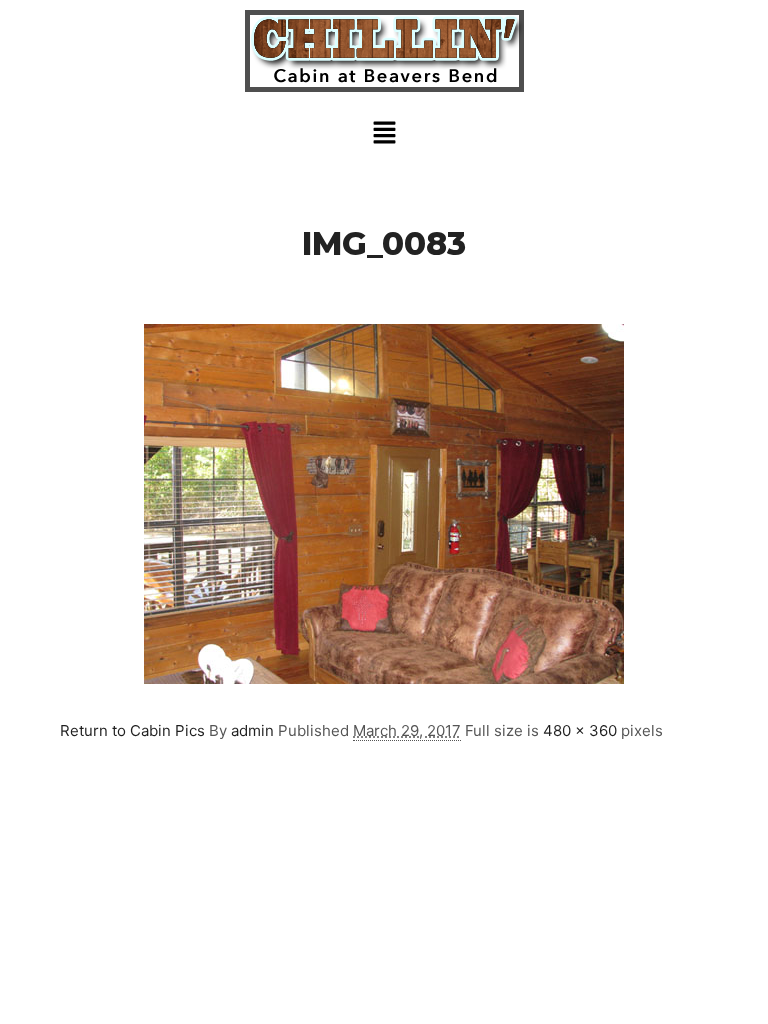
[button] (384, 133)
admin (252, 730)
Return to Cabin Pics (132, 730)
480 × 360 (580, 730)
